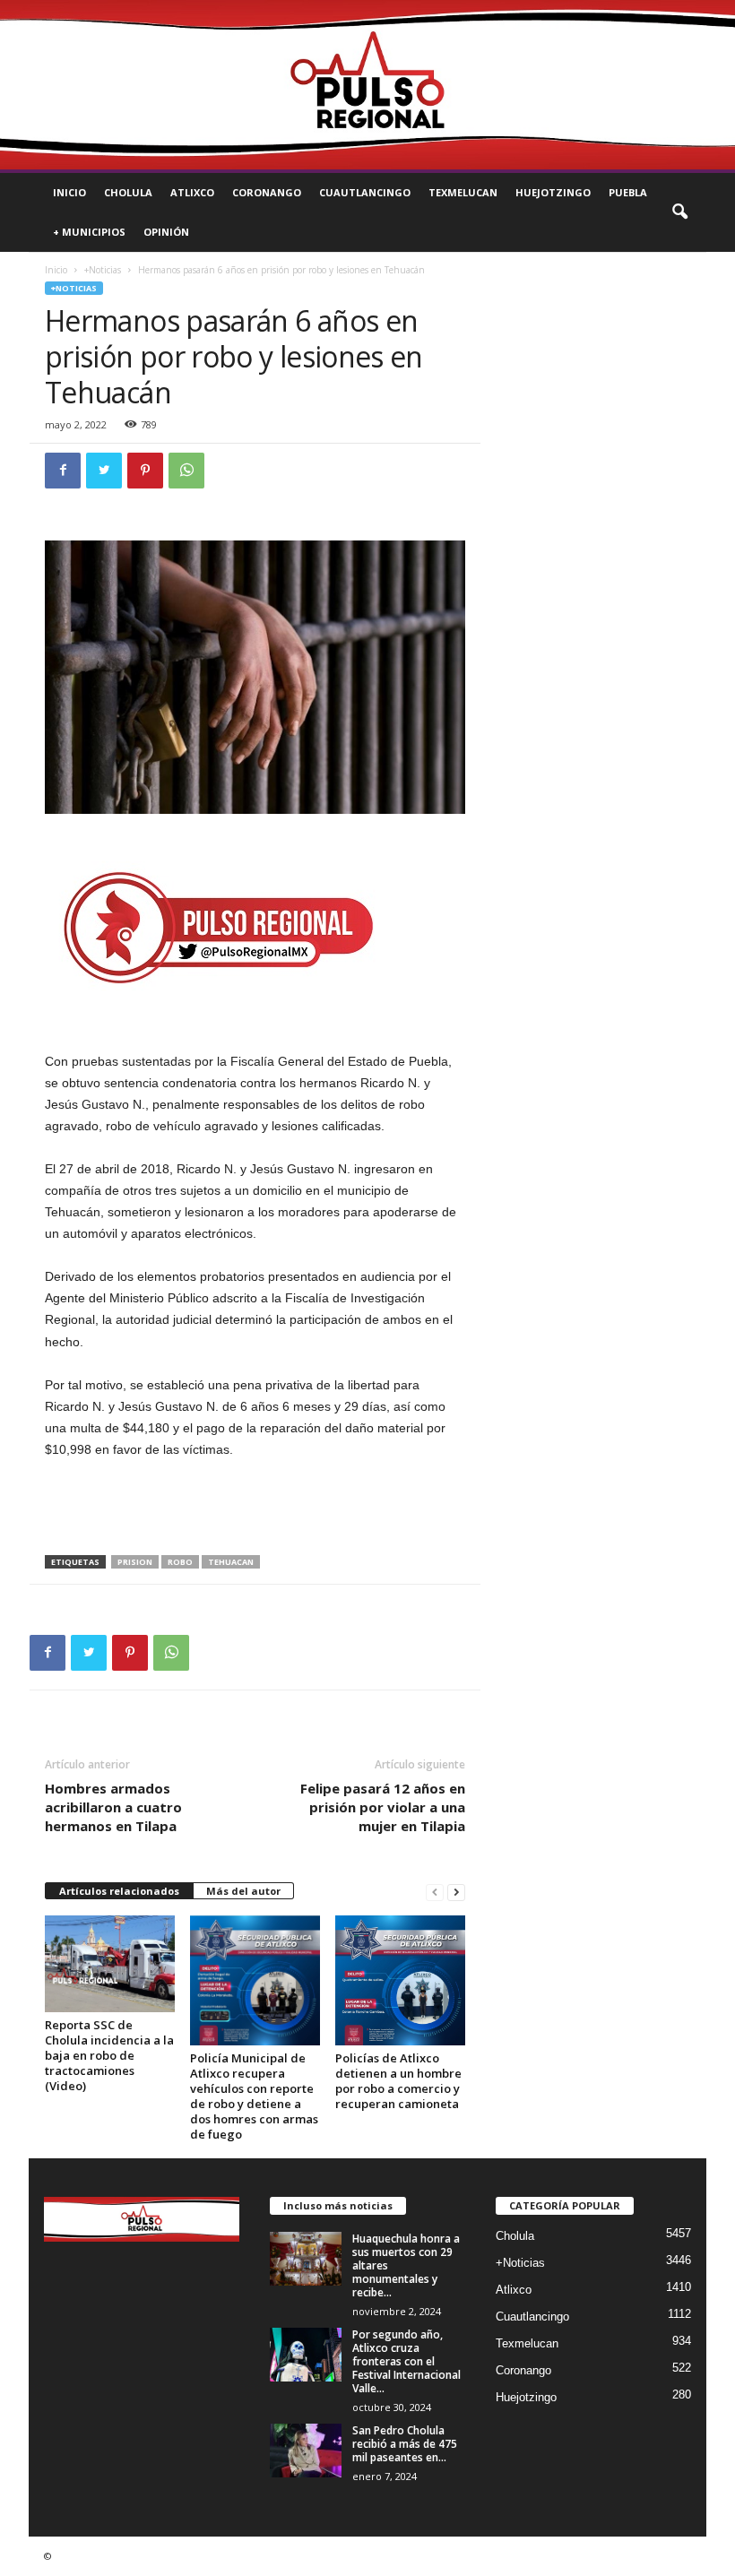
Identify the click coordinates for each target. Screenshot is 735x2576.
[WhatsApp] (186, 471)
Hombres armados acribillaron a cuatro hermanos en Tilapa (113, 1807)
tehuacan (231, 1562)
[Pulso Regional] (367, 85)
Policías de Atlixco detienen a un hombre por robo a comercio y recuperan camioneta (398, 2081)
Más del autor (243, 1891)
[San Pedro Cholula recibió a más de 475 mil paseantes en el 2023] (306, 2451)
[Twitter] (104, 471)
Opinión (166, 232)
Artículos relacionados (119, 1891)
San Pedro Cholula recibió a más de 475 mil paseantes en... (405, 2444)
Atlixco (192, 192)
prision (135, 1562)
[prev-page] (435, 1892)
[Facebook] (63, 471)
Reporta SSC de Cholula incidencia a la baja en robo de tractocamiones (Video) (109, 2055)
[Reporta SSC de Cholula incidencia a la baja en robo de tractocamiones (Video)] (110, 1964)
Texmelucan (463, 192)
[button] (679, 212)
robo (180, 1562)
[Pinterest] (145, 471)
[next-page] (456, 1892)
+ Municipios (89, 232)
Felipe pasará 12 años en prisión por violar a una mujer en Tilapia (383, 1807)
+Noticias (103, 270)
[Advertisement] (255, 1508)
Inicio (69, 192)
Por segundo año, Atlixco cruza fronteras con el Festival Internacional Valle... (406, 2361)
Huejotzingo (553, 192)
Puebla (628, 192)
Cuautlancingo (365, 192)
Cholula (128, 192)
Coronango (267, 192)
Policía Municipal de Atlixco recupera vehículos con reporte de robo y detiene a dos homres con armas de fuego (254, 2096)
